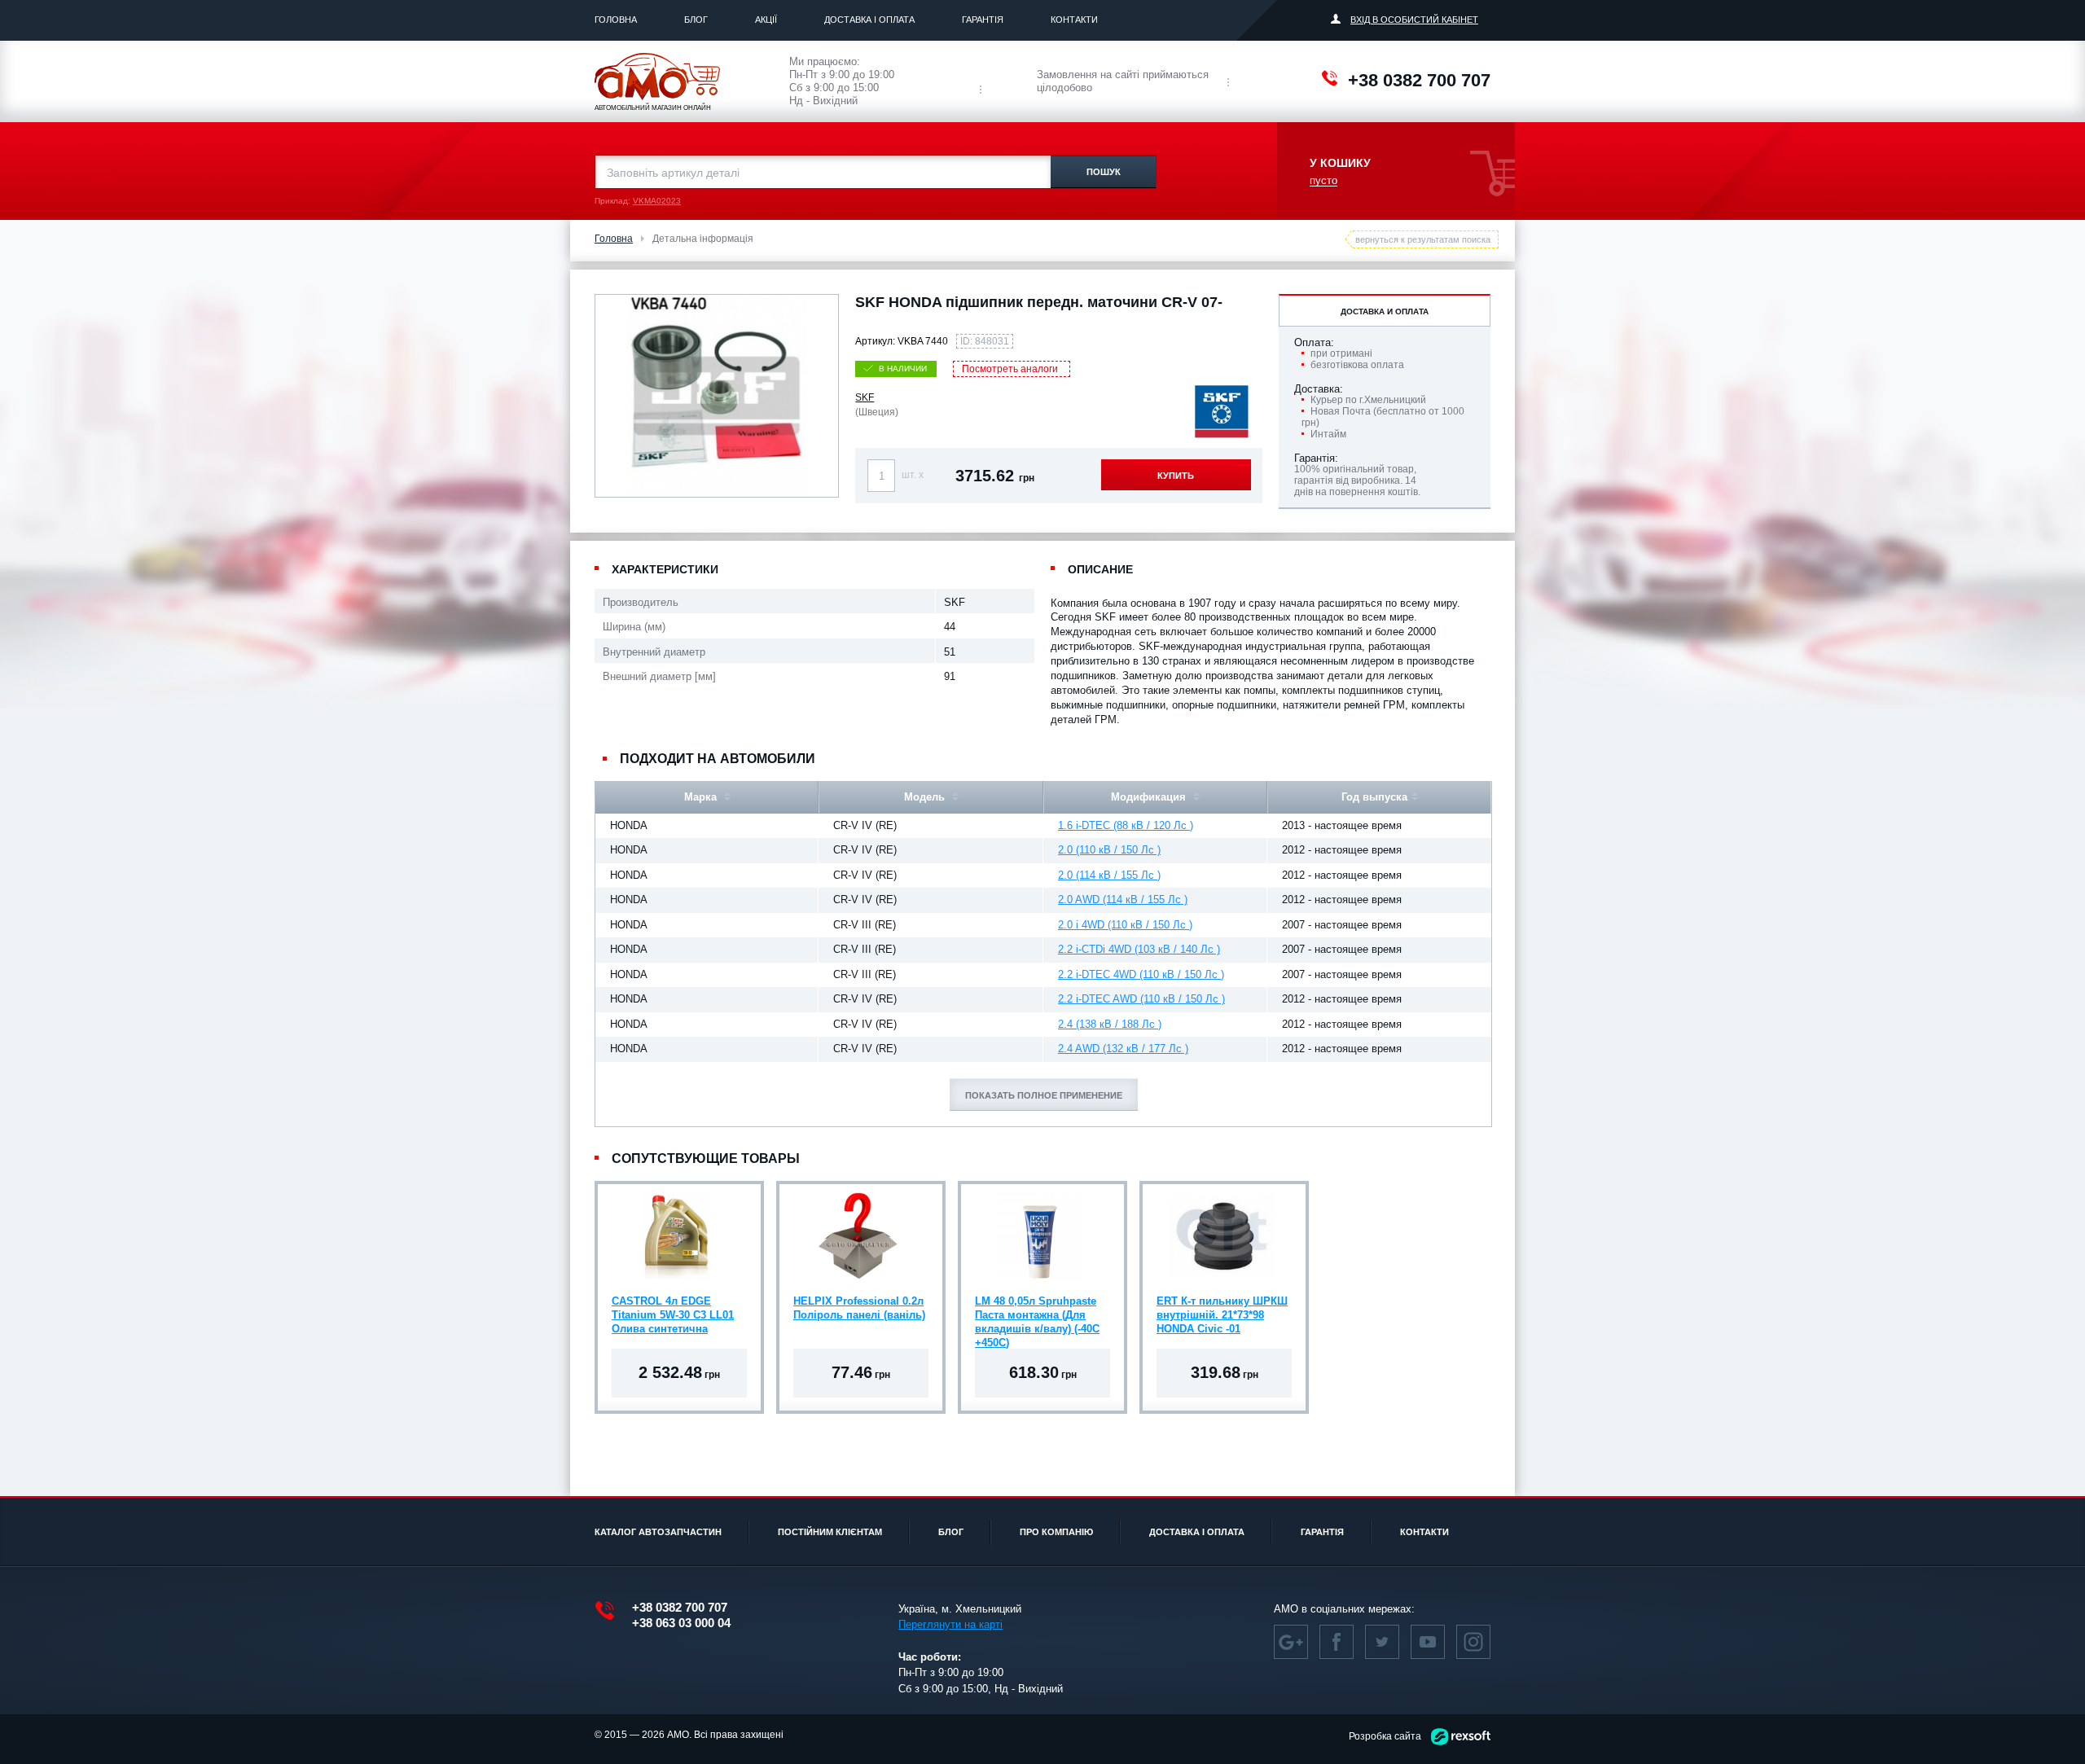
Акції (766, 20)
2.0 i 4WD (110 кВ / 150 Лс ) (1125, 925)
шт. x (913, 475)
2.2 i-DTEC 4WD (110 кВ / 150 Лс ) (1141, 974)
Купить (1176, 476)
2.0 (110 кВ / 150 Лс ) (1109, 850)
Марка (702, 797)
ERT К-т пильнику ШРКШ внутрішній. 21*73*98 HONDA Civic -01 (1222, 1315)
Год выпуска (1374, 797)
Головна (616, 20)
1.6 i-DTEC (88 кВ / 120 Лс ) (1126, 825)
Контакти (1074, 20)
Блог (696, 20)
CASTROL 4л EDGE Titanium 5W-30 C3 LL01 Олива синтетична (673, 1315)
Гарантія (983, 20)
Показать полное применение (1044, 1095)
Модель (926, 797)
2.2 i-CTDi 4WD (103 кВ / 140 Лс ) (1139, 949)
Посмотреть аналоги (1010, 369)
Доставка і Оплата (869, 20)
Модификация (1150, 797)
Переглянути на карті (950, 1624)
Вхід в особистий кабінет (1414, 20)
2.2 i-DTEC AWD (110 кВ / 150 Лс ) (1141, 999)
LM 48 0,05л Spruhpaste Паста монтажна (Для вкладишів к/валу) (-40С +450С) (1037, 1317)
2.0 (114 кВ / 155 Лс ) (1109, 875)
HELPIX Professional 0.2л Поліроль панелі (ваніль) (859, 1308)
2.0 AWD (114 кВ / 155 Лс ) (1123, 900)
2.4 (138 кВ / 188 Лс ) (1110, 1024)
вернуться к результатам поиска (1423, 239)
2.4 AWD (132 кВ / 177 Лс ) (1123, 1049)
